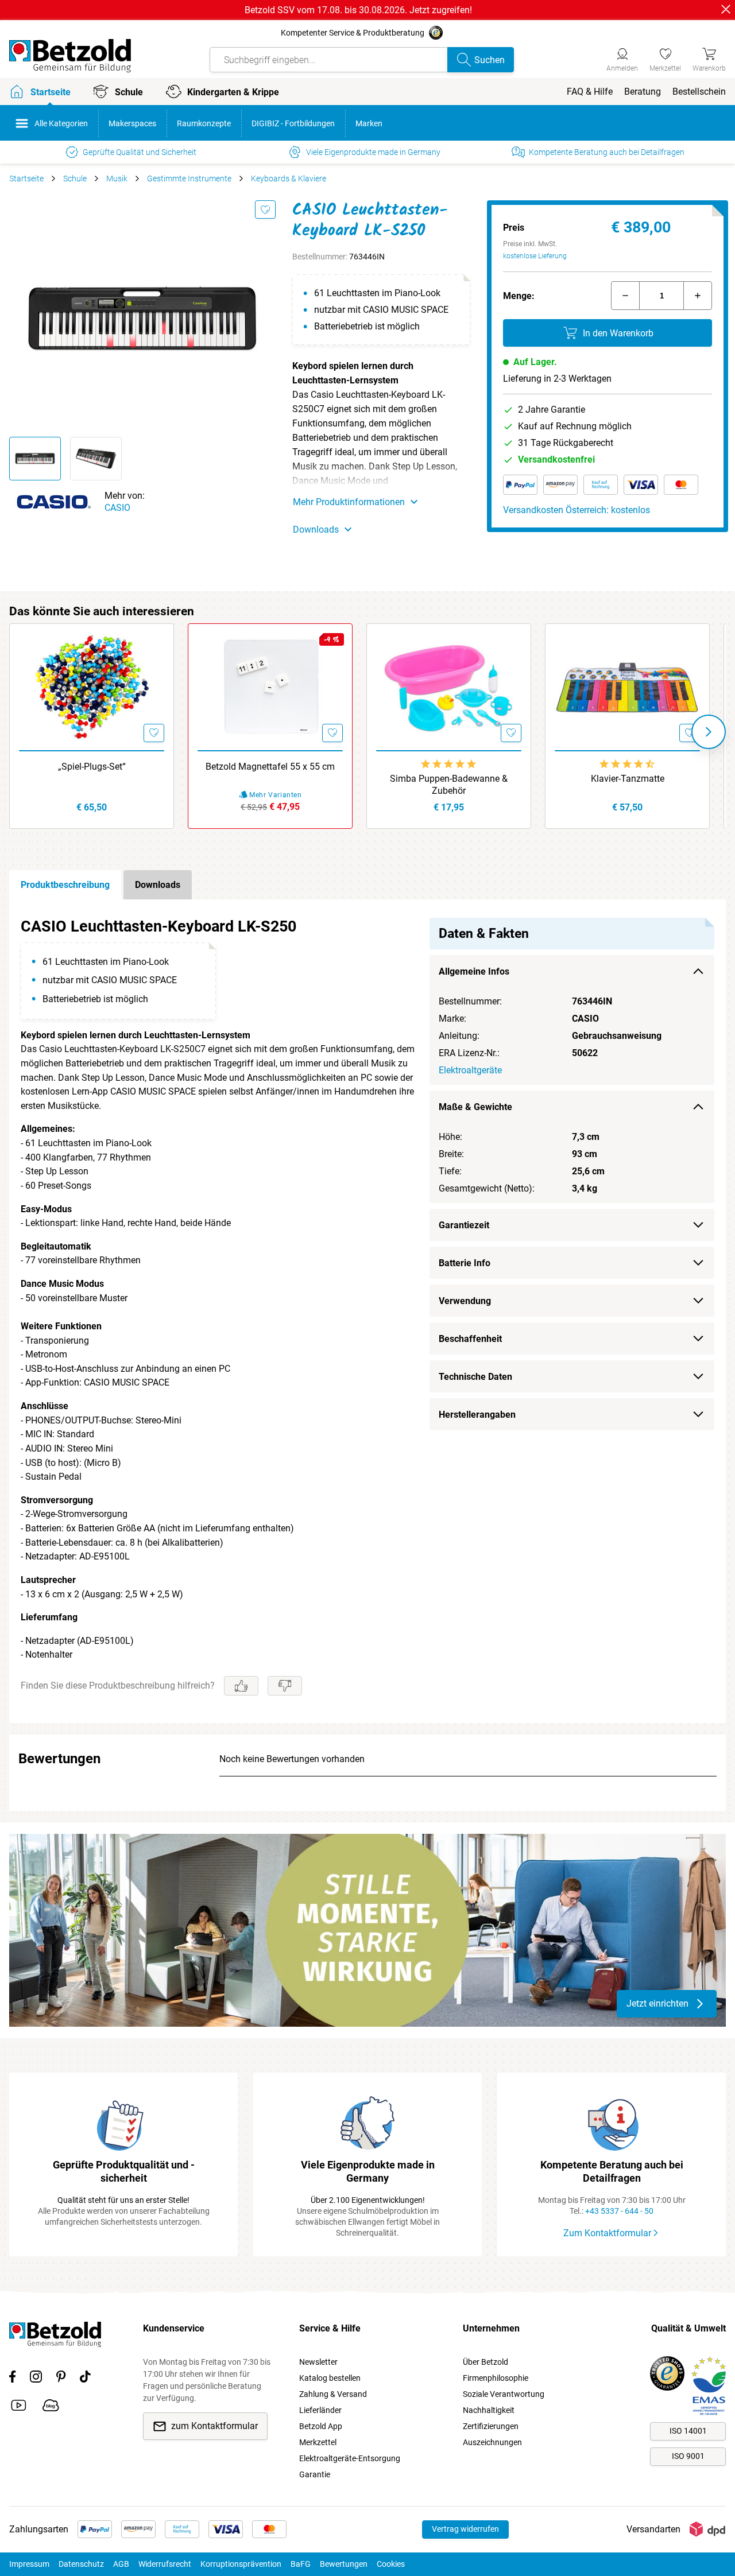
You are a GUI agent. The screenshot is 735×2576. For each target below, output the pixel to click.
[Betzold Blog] (51, 2407)
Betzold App (321, 2426)
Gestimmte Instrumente (189, 179)
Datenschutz (81, 2564)
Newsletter (318, 2362)
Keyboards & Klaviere (289, 179)
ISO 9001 (688, 2456)
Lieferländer (320, 2410)
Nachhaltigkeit (489, 2410)
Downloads (158, 885)
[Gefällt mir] (241, 1686)
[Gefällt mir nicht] (285, 1686)
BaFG (301, 2564)
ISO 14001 (688, 2431)
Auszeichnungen (492, 2442)
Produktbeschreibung (65, 885)
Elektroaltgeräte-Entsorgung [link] (350, 2458)
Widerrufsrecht (165, 2564)
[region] (367, 1311)
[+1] (698, 296)
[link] (665, 58)
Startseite (26, 179)
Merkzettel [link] (318, 2442)
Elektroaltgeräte (470, 1070)
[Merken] (265, 210)
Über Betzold (486, 2362)
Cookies (391, 2564)
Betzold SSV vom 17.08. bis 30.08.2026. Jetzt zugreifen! (358, 10)
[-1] (625, 296)
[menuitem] (590, 92)
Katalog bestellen (330, 2378)
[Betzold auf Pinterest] (61, 2379)
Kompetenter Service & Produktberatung (353, 33)
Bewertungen (344, 2564)
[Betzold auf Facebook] (12, 2379)
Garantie (315, 2474)
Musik (117, 179)
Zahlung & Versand (333, 2394)
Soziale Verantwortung (504, 2394)
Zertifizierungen (491, 2426)
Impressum (29, 2564)
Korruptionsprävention (241, 2564)
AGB (121, 2564)
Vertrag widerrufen (465, 2529)
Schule (75, 179)
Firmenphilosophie (496, 2378)
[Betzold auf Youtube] (19, 2407)
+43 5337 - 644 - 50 (619, 2211)
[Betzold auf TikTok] (85, 2379)
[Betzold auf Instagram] (36, 2379)
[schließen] (726, 9)
